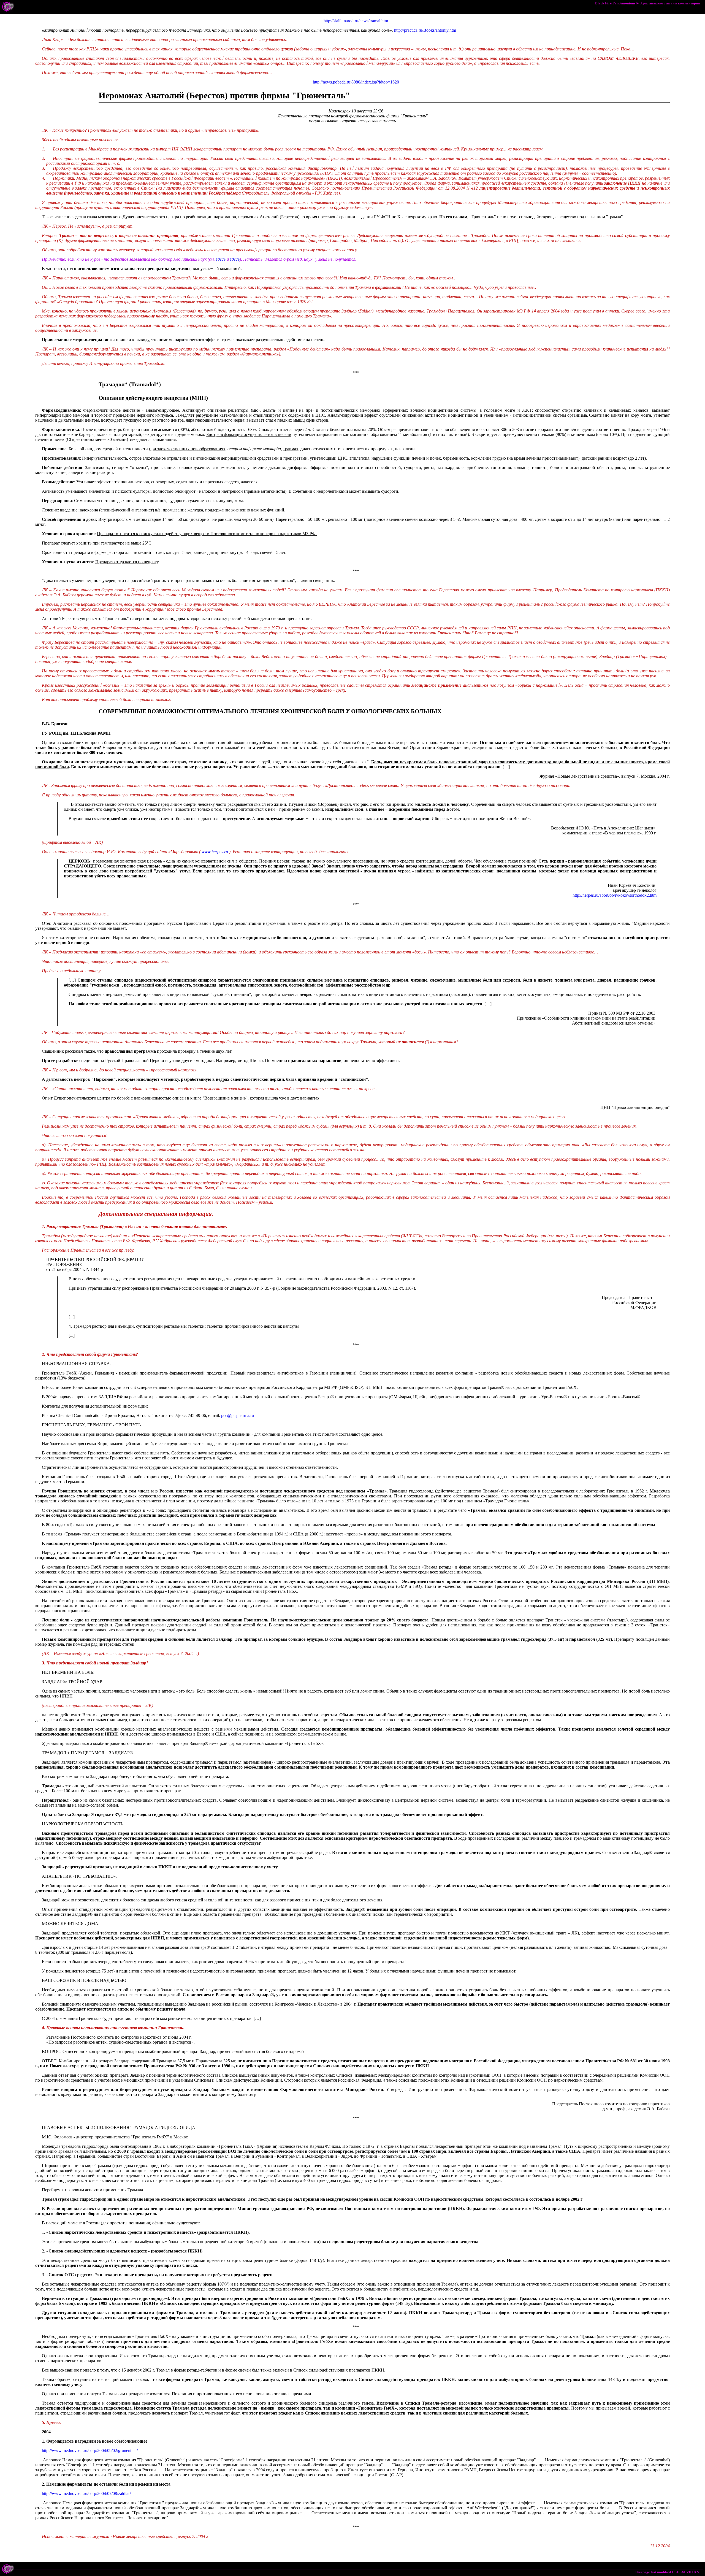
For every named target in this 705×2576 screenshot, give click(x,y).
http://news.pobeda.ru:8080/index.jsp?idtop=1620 (356, 82)
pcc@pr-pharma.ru (238, 1415)
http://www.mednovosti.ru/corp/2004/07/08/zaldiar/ (86, 2493)
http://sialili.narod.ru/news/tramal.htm (356, 21)
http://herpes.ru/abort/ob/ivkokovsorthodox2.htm (615, 895)
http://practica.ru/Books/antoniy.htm (425, 30)
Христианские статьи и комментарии (670, 3)
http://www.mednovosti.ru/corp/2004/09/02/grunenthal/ (90, 2450)
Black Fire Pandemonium (615, 3)
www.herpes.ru (215, 852)
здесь (221, 259)
